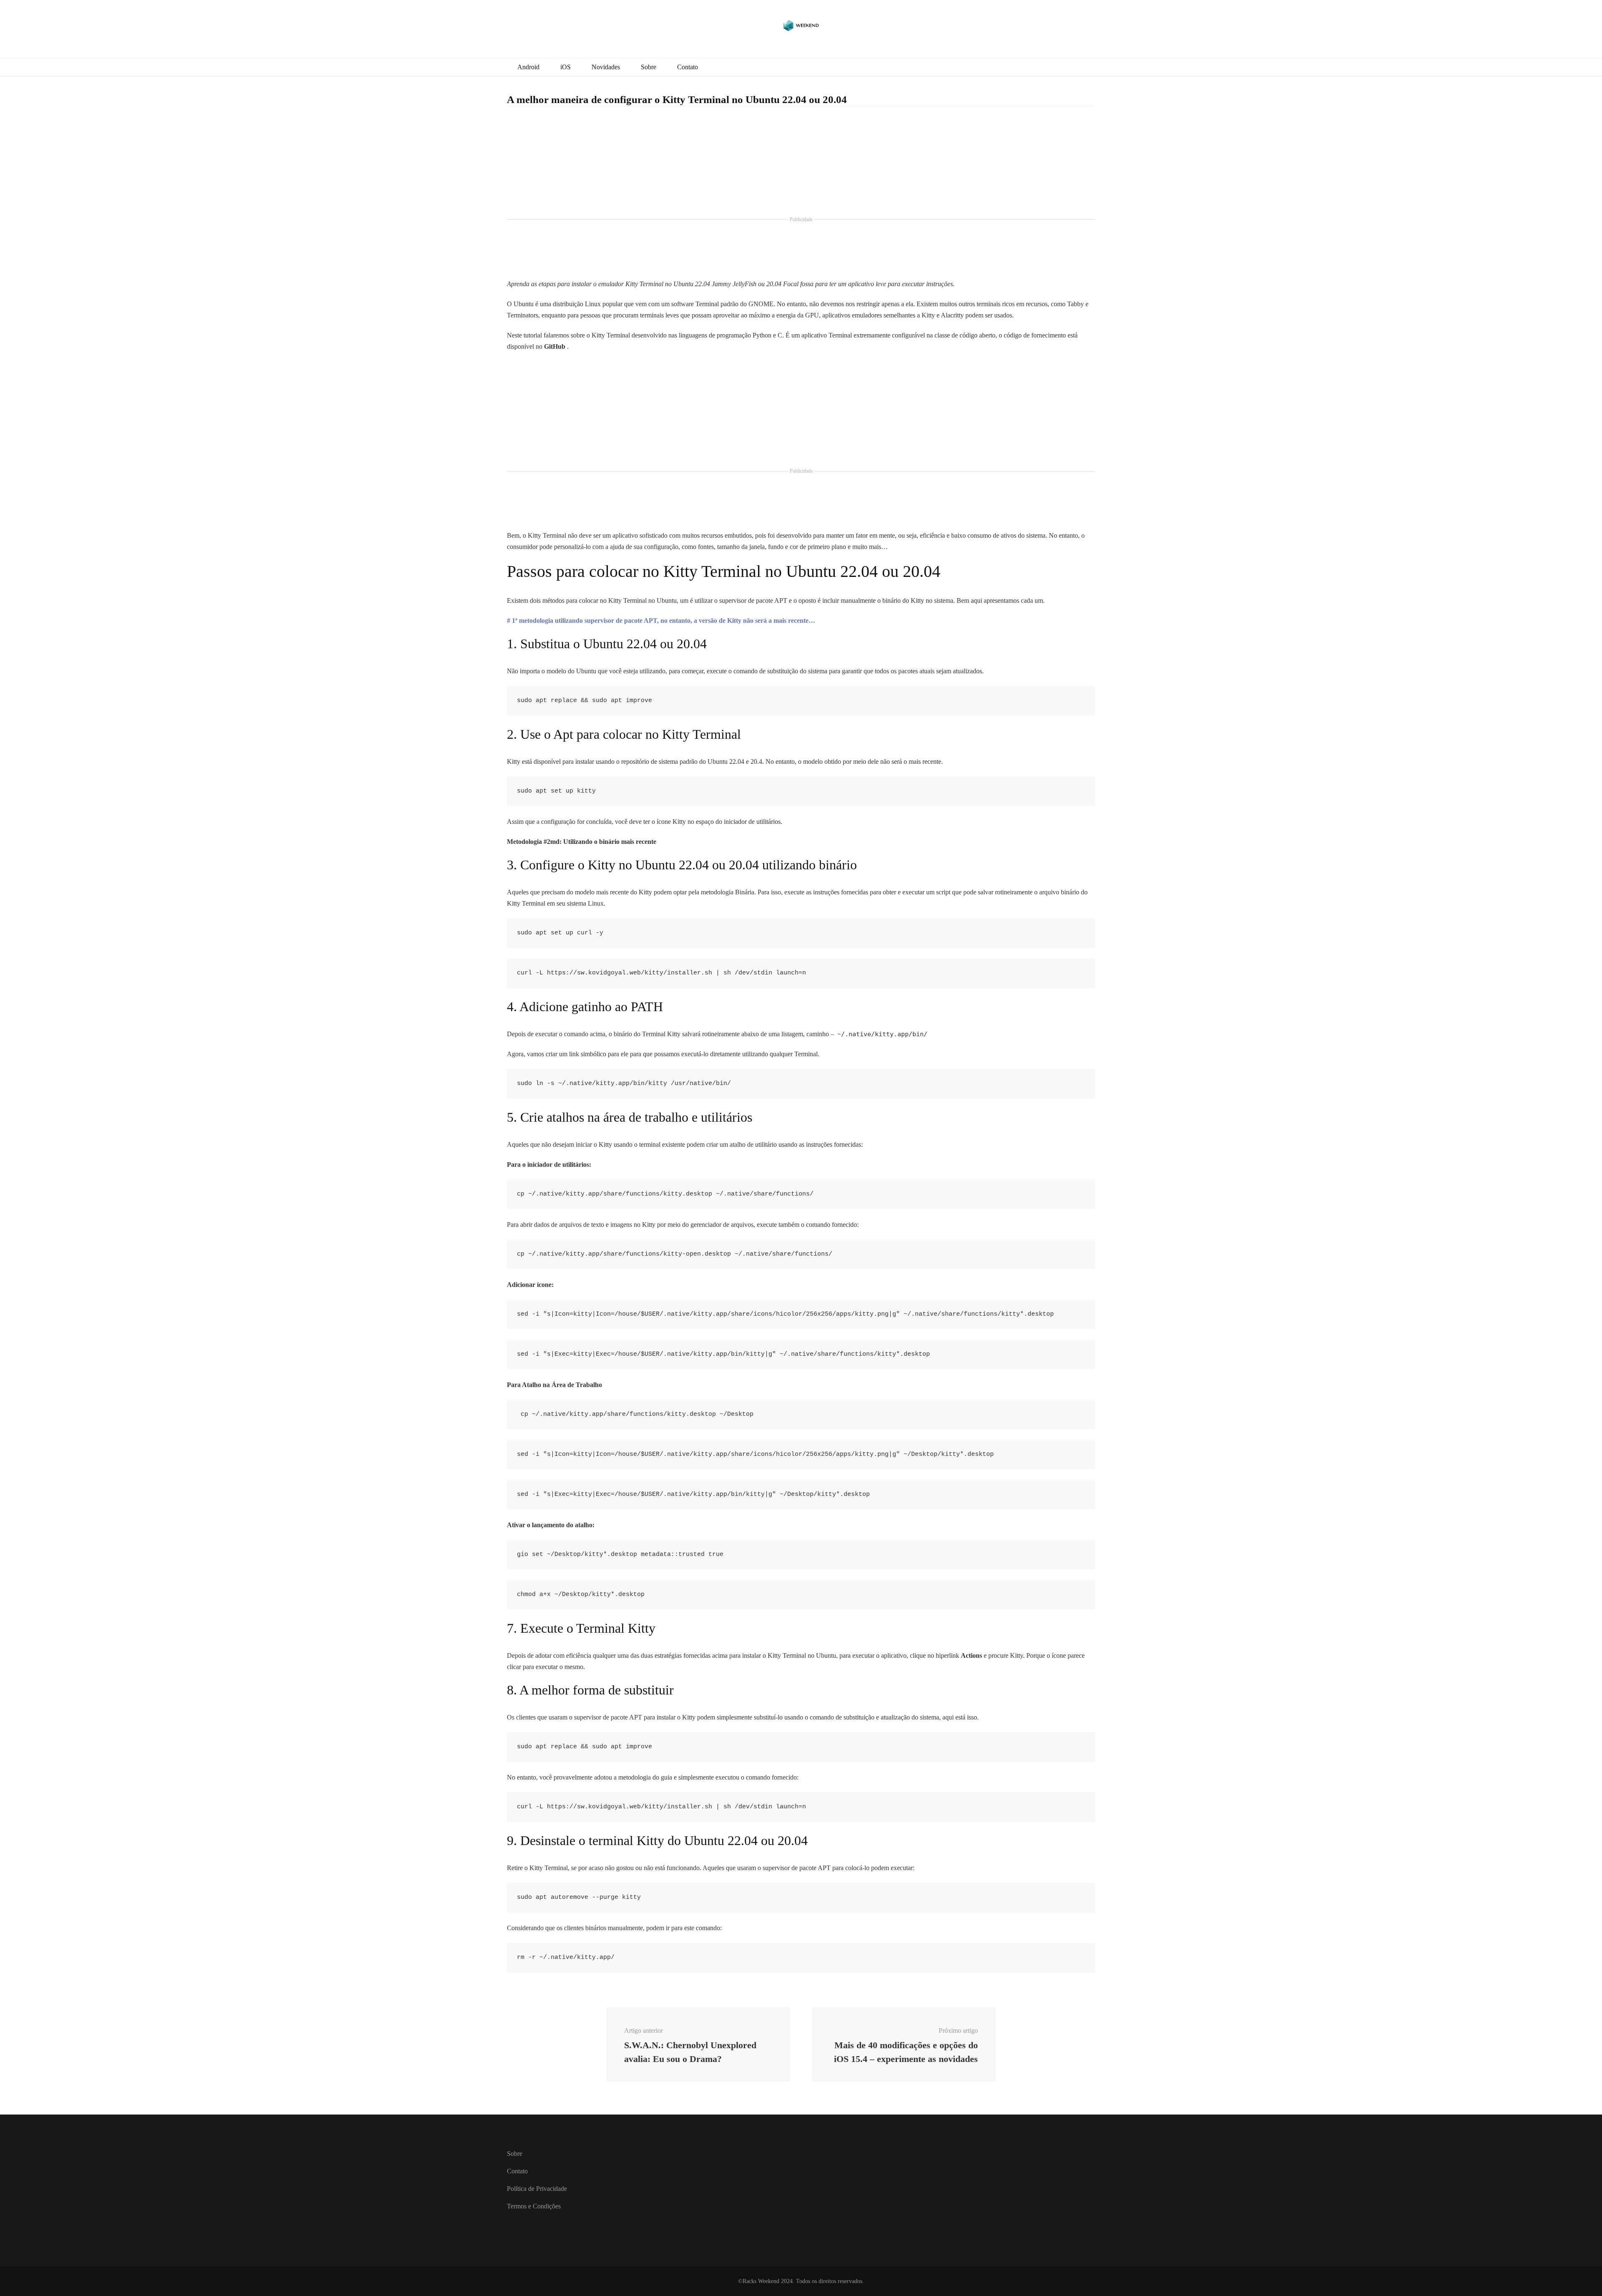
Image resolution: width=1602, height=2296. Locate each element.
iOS (565, 67)
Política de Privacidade (537, 2189)
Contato (688, 67)
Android (528, 67)
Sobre (649, 67)
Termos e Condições (534, 2206)
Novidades (606, 67)
